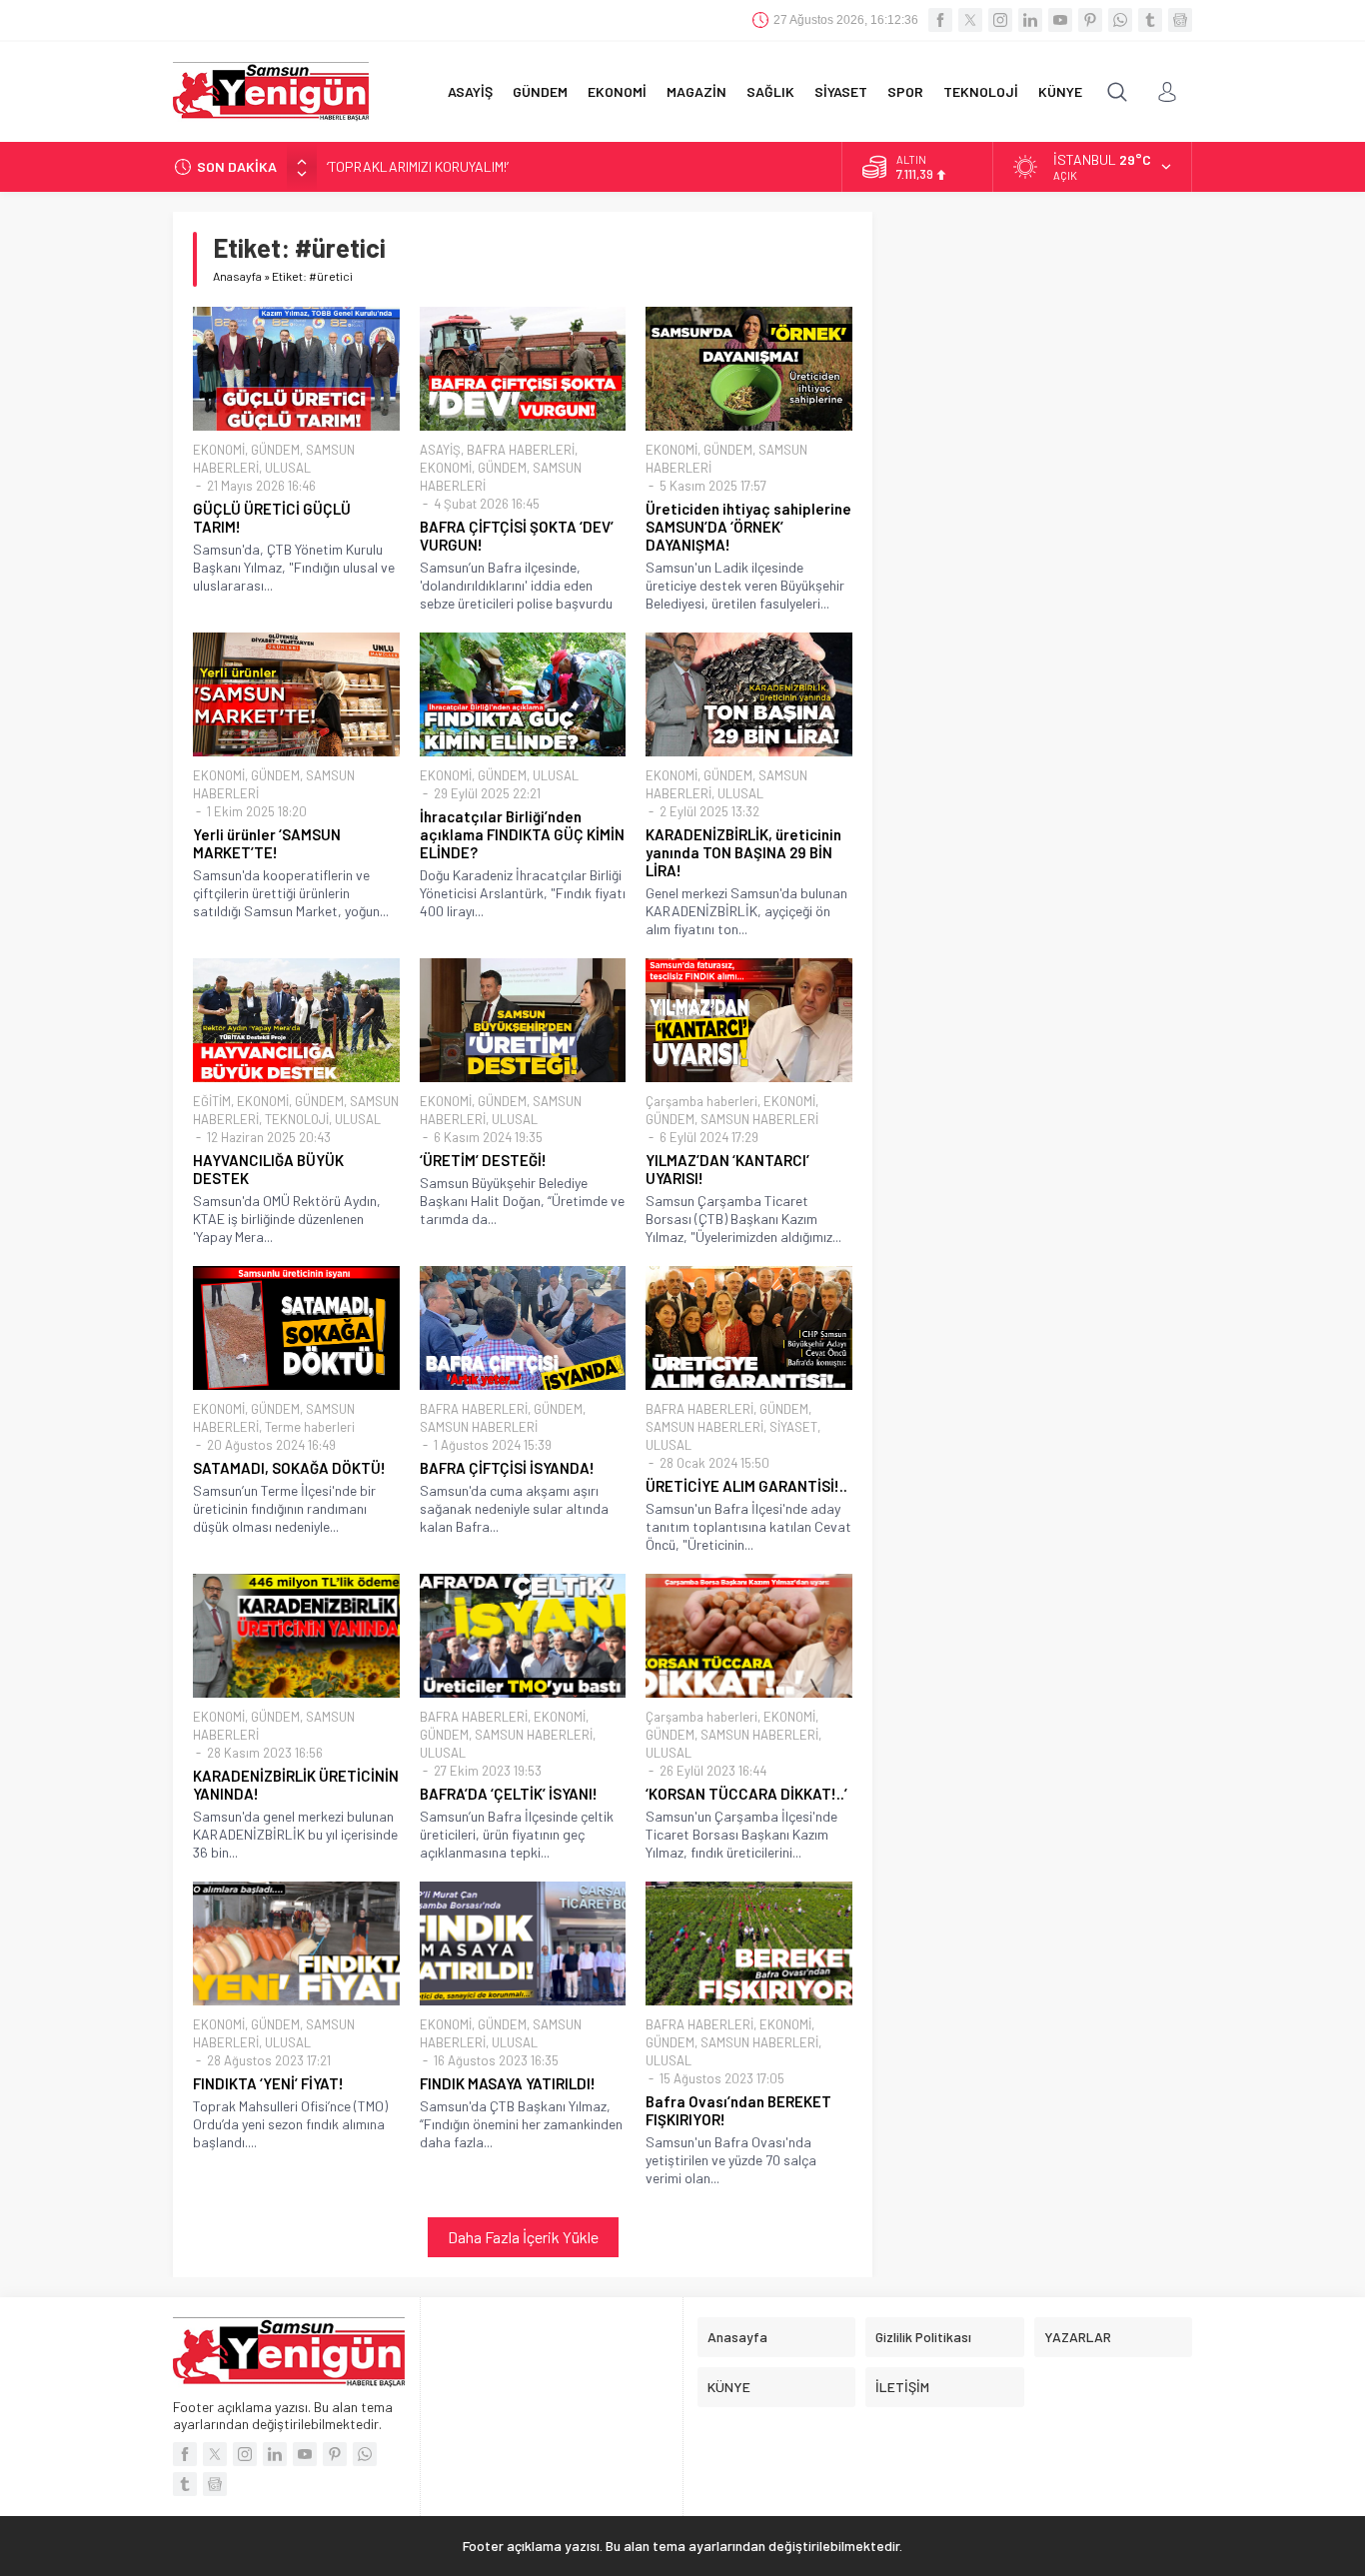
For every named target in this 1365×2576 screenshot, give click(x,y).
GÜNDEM (275, 450)
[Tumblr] (1150, 20)
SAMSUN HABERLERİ (759, 1119)
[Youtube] (1060, 20)
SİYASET (793, 1427)
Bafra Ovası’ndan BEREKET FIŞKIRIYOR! (738, 2110)
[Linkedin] (1030, 20)
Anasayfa (237, 276)
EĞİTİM (212, 1101)
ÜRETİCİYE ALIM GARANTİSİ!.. (746, 1486)
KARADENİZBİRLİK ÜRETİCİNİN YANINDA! (296, 1785)
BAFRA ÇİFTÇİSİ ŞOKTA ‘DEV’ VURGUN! (517, 536)
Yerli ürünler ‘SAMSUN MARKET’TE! (267, 843)
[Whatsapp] (1120, 20)
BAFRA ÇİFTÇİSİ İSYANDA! (507, 1468)
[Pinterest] (1090, 20)
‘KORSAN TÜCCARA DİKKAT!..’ (746, 1794)
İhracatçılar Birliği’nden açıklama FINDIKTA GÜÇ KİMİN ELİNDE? (522, 834)
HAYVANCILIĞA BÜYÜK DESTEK (268, 1169)
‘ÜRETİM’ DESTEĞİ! (483, 1160)
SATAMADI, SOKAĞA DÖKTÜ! (289, 1468)
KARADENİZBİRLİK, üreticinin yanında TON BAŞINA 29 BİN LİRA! (743, 852)
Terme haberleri (310, 1427)
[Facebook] (940, 20)
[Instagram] (1000, 20)
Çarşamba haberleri (701, 1101)
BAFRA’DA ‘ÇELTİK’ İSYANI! (509, 1794)
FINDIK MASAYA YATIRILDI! (508, 2083)
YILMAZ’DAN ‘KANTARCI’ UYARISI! (727, 1169)
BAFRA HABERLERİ (521, 450)
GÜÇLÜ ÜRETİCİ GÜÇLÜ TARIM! (272, 518)
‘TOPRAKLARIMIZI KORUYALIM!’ (418, 166)
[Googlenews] (1180, 20)
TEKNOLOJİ (297, 1119)
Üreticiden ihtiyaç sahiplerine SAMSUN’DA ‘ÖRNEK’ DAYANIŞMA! (748, 527)
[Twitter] (970, 20)
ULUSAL (288, 468)
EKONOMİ (219, 450)
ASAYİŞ (440, 450)
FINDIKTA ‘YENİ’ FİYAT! (268, 2083)
